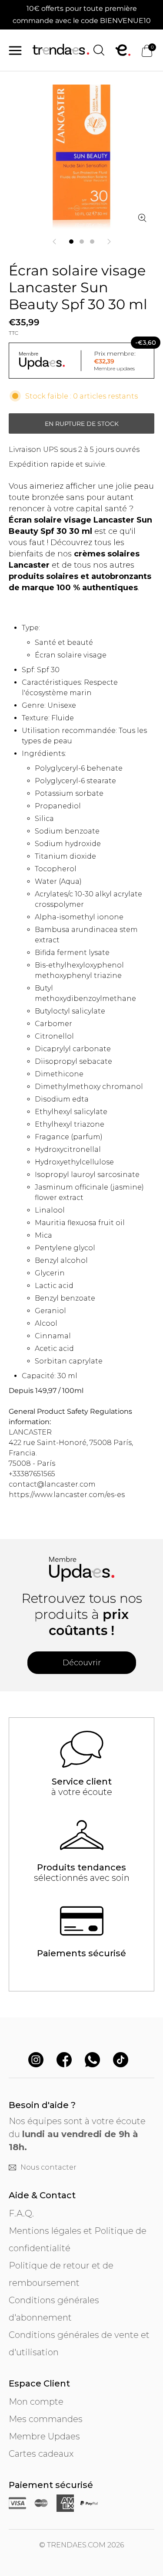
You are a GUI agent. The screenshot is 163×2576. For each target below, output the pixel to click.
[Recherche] (99, 50)
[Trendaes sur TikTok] (121, 2061)
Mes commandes (46, 2419)
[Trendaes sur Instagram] (36, 2061)
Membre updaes (114, 368)
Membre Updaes (44, 2436)
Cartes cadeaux (41, 2454)
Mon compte (36, 2402)
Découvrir (82, 1663)
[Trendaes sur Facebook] (64, 2061)
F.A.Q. (21, 2213)
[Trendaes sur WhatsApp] (92, 2061)
